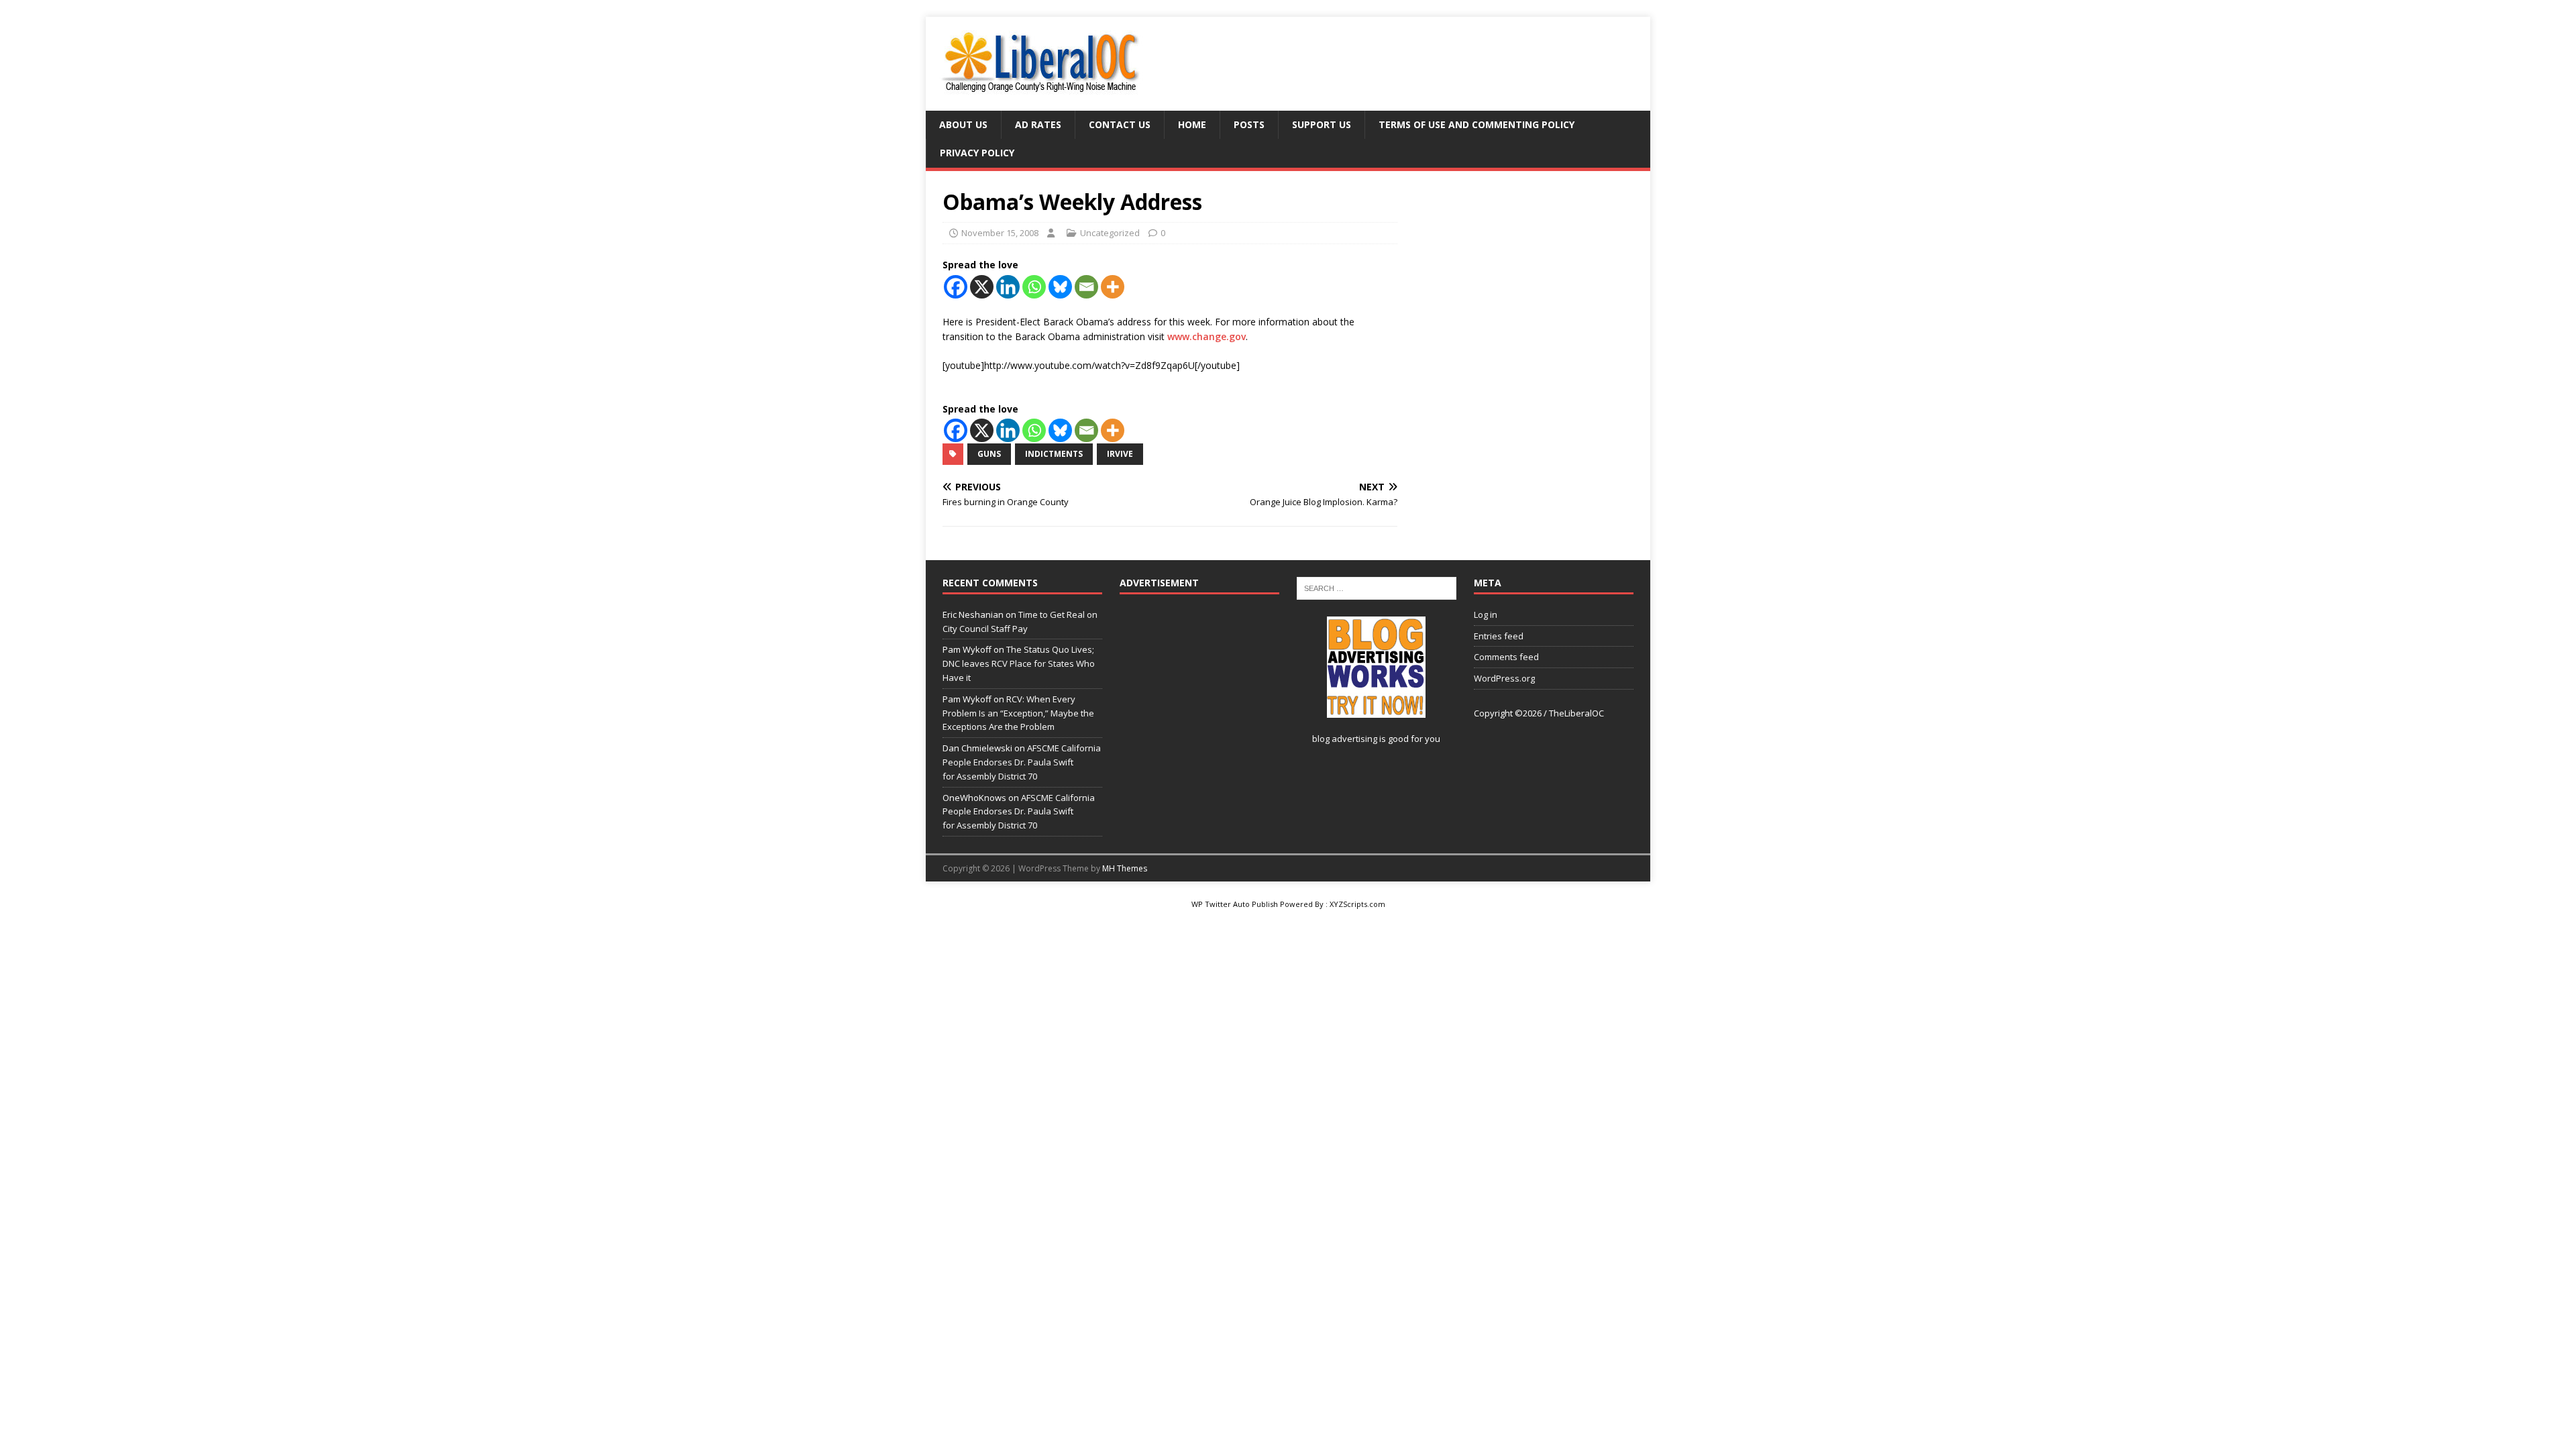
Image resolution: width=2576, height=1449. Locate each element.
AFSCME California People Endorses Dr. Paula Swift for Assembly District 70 (1022, 762)
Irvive (1120, 454)
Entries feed (1499, 636)
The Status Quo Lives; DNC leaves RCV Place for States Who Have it (1019, 663)
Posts (1249, 124)
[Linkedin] (1008, 287)
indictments (1054, 454)
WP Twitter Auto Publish (1235, 904)
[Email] (1086, 287)
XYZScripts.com (1357, 904)
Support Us (1322, 124)
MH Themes (1125, 868)
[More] (1113, 287)
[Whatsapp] (1034, 287)
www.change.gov (1206, 336)
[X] (982, 287)
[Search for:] (1377, 587)
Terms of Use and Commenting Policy (1477, 124)
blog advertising (1345, 739)
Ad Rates (1038, 124)
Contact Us (1120, 124)
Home (1192, 124)
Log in (1486, 614)
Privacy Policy (977, 153)
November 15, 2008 (1000, 233)
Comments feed (1506, 657)
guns (989, 454)
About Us (963, 124)
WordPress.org (1504, 678)
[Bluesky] (1060, 287)
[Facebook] (956, 287)
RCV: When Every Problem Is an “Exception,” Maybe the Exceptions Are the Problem (1018, 713)
